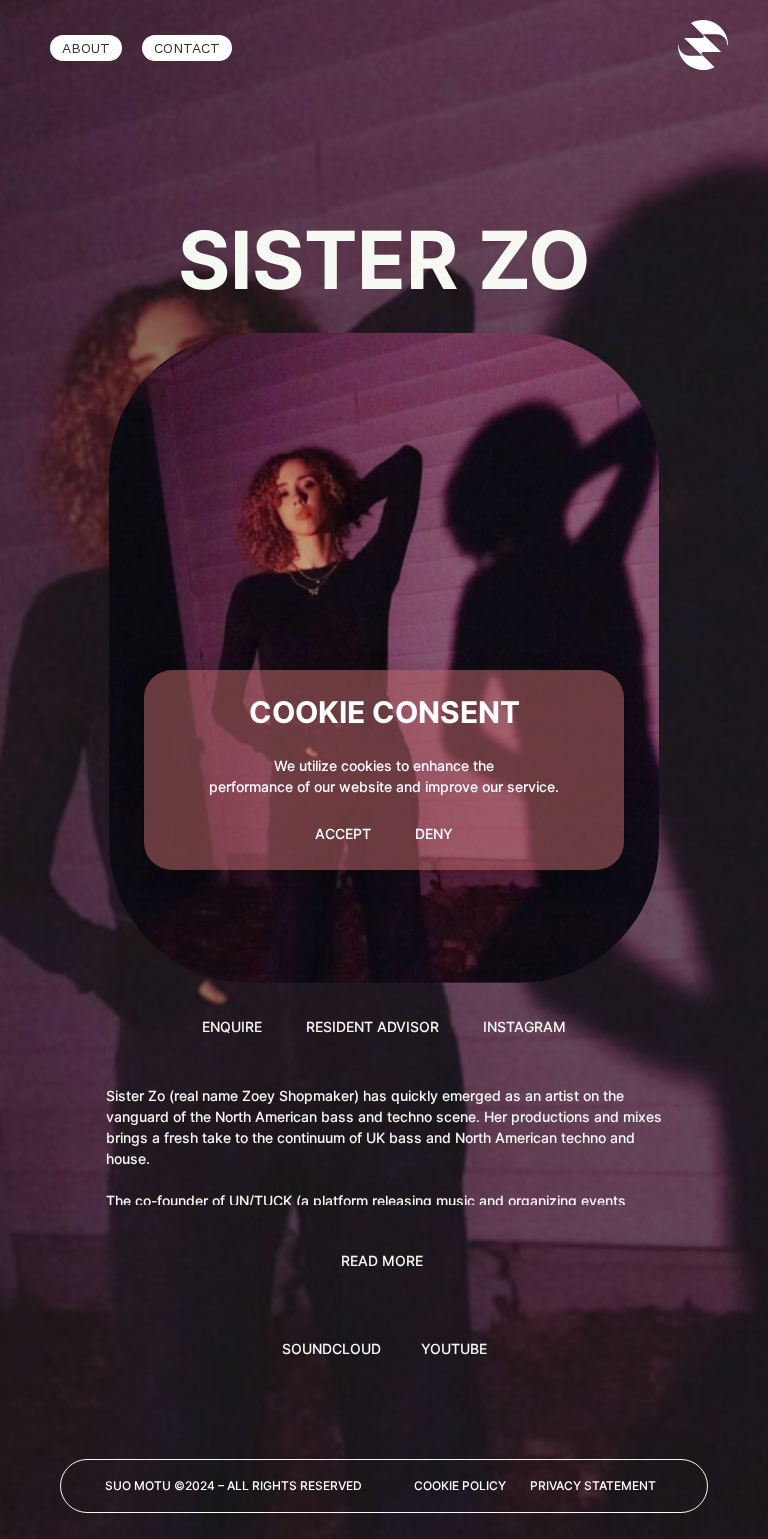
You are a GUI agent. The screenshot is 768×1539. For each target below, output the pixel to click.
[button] (384, 1260)
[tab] (331, 1348)
